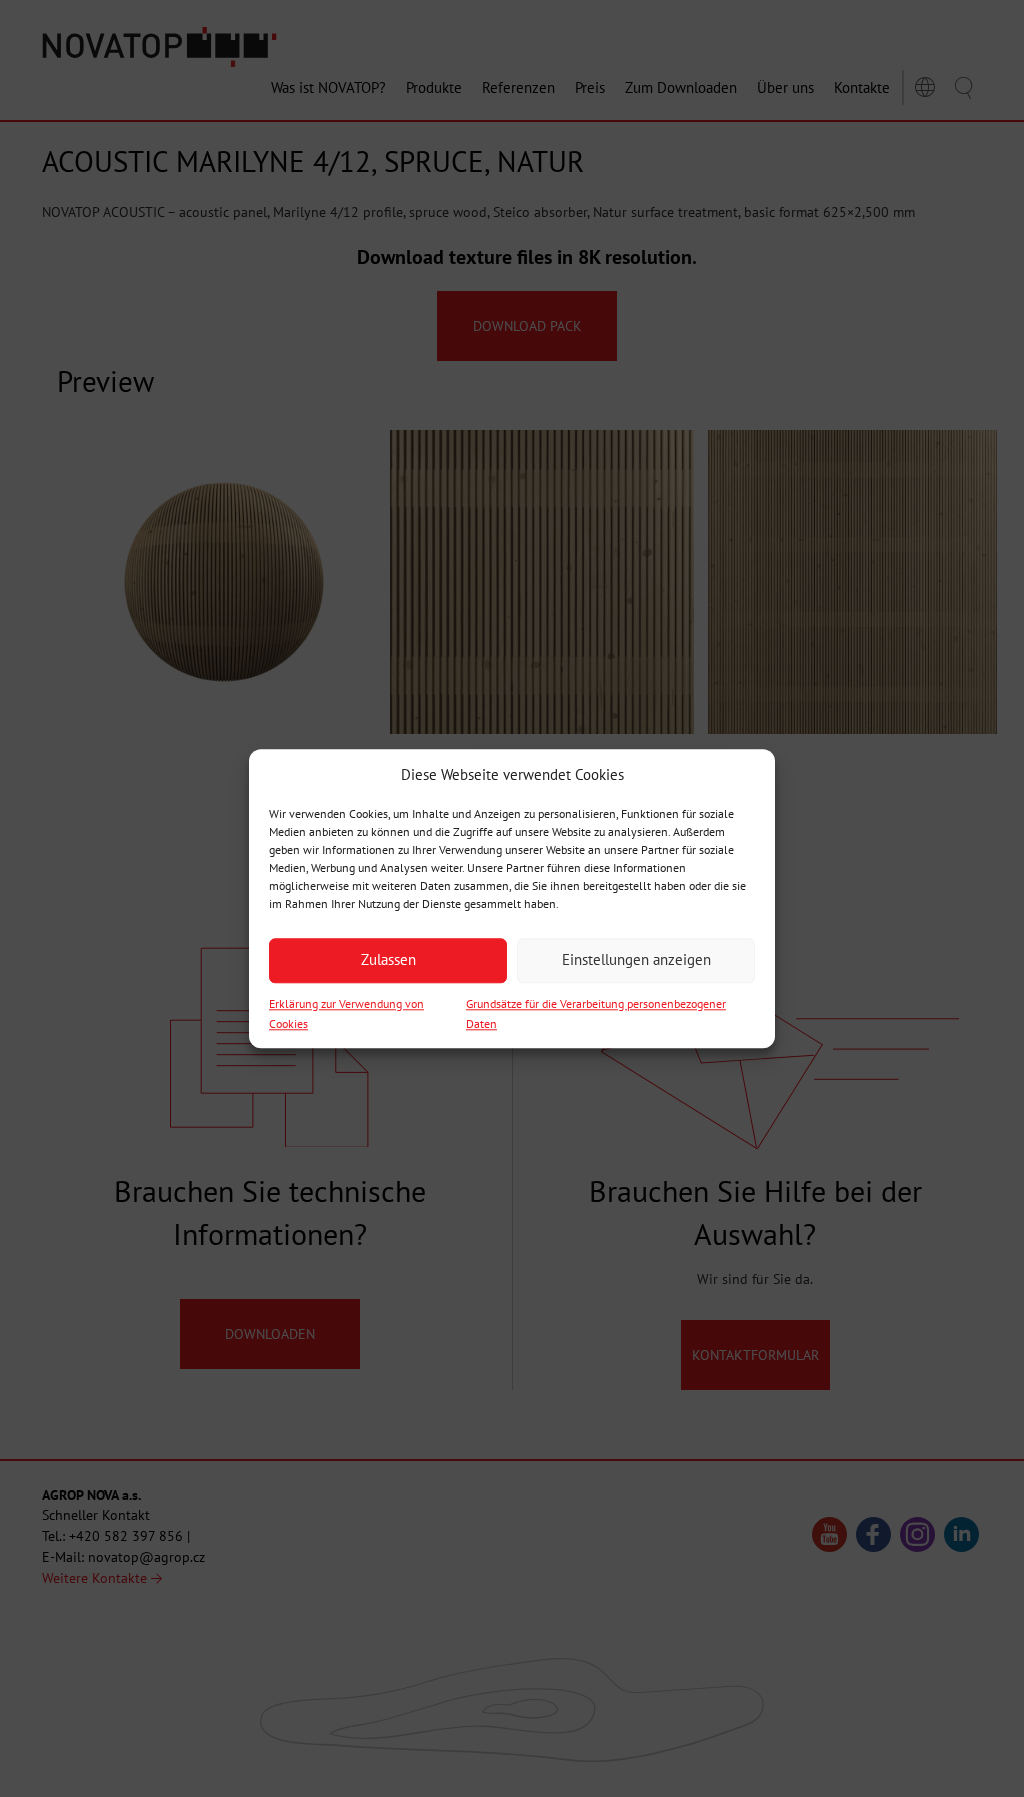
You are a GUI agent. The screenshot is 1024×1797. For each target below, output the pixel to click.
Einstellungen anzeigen (636, 960)
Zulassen (388, 960)
